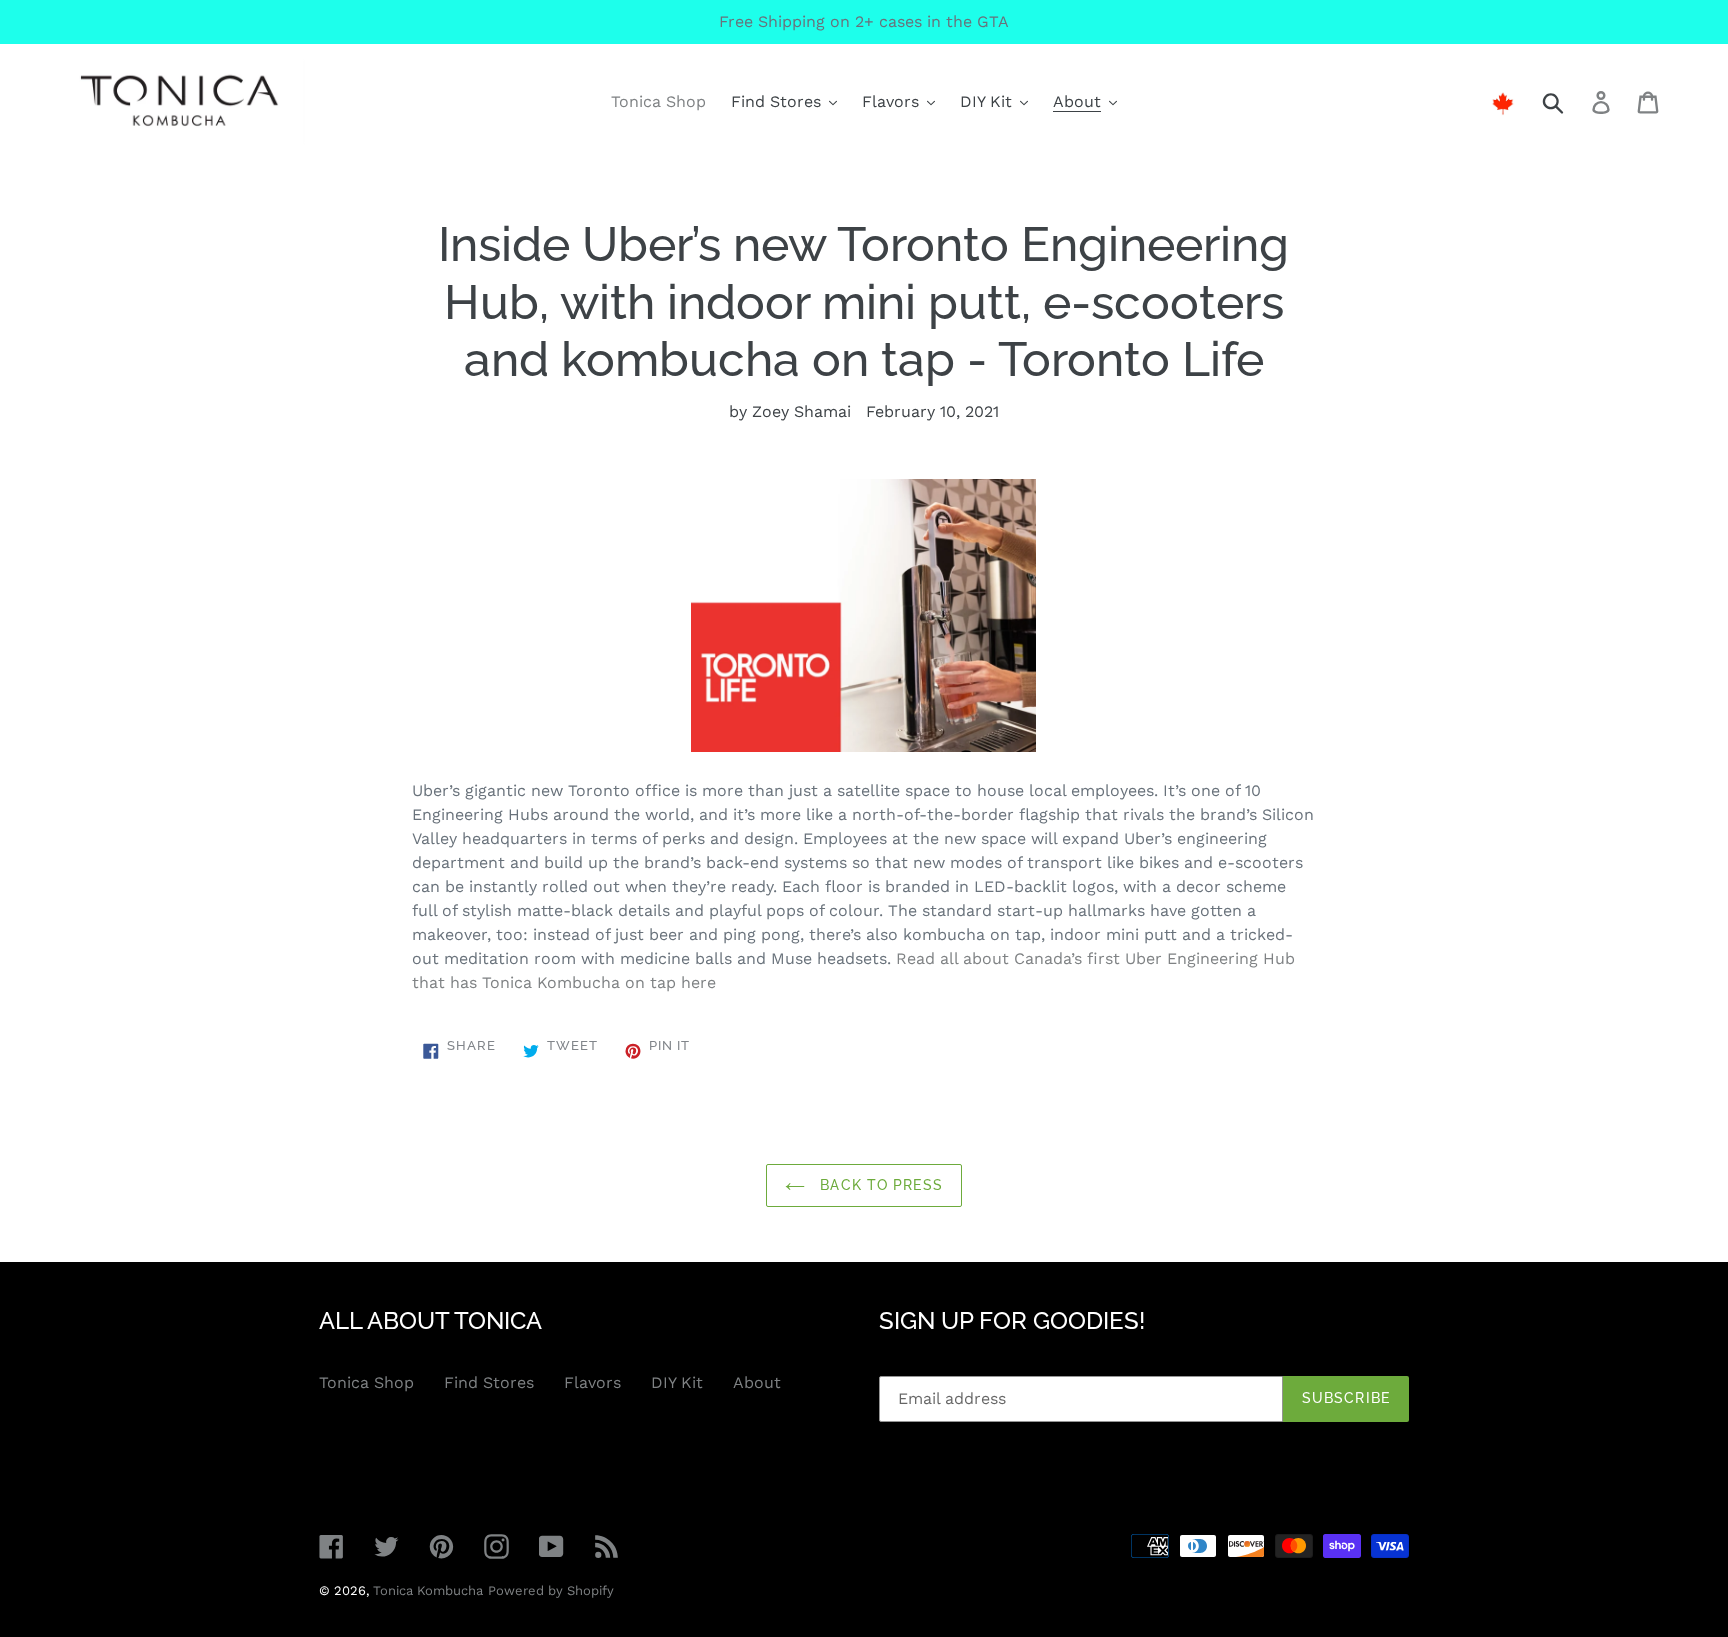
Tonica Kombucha (428, 1590)
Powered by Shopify (551, 1590)
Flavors (592, 1382)
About (757, 1382)
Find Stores (489, 1382)
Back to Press (879, 1185)
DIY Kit (677, 1382)
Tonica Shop (366, 1382)
